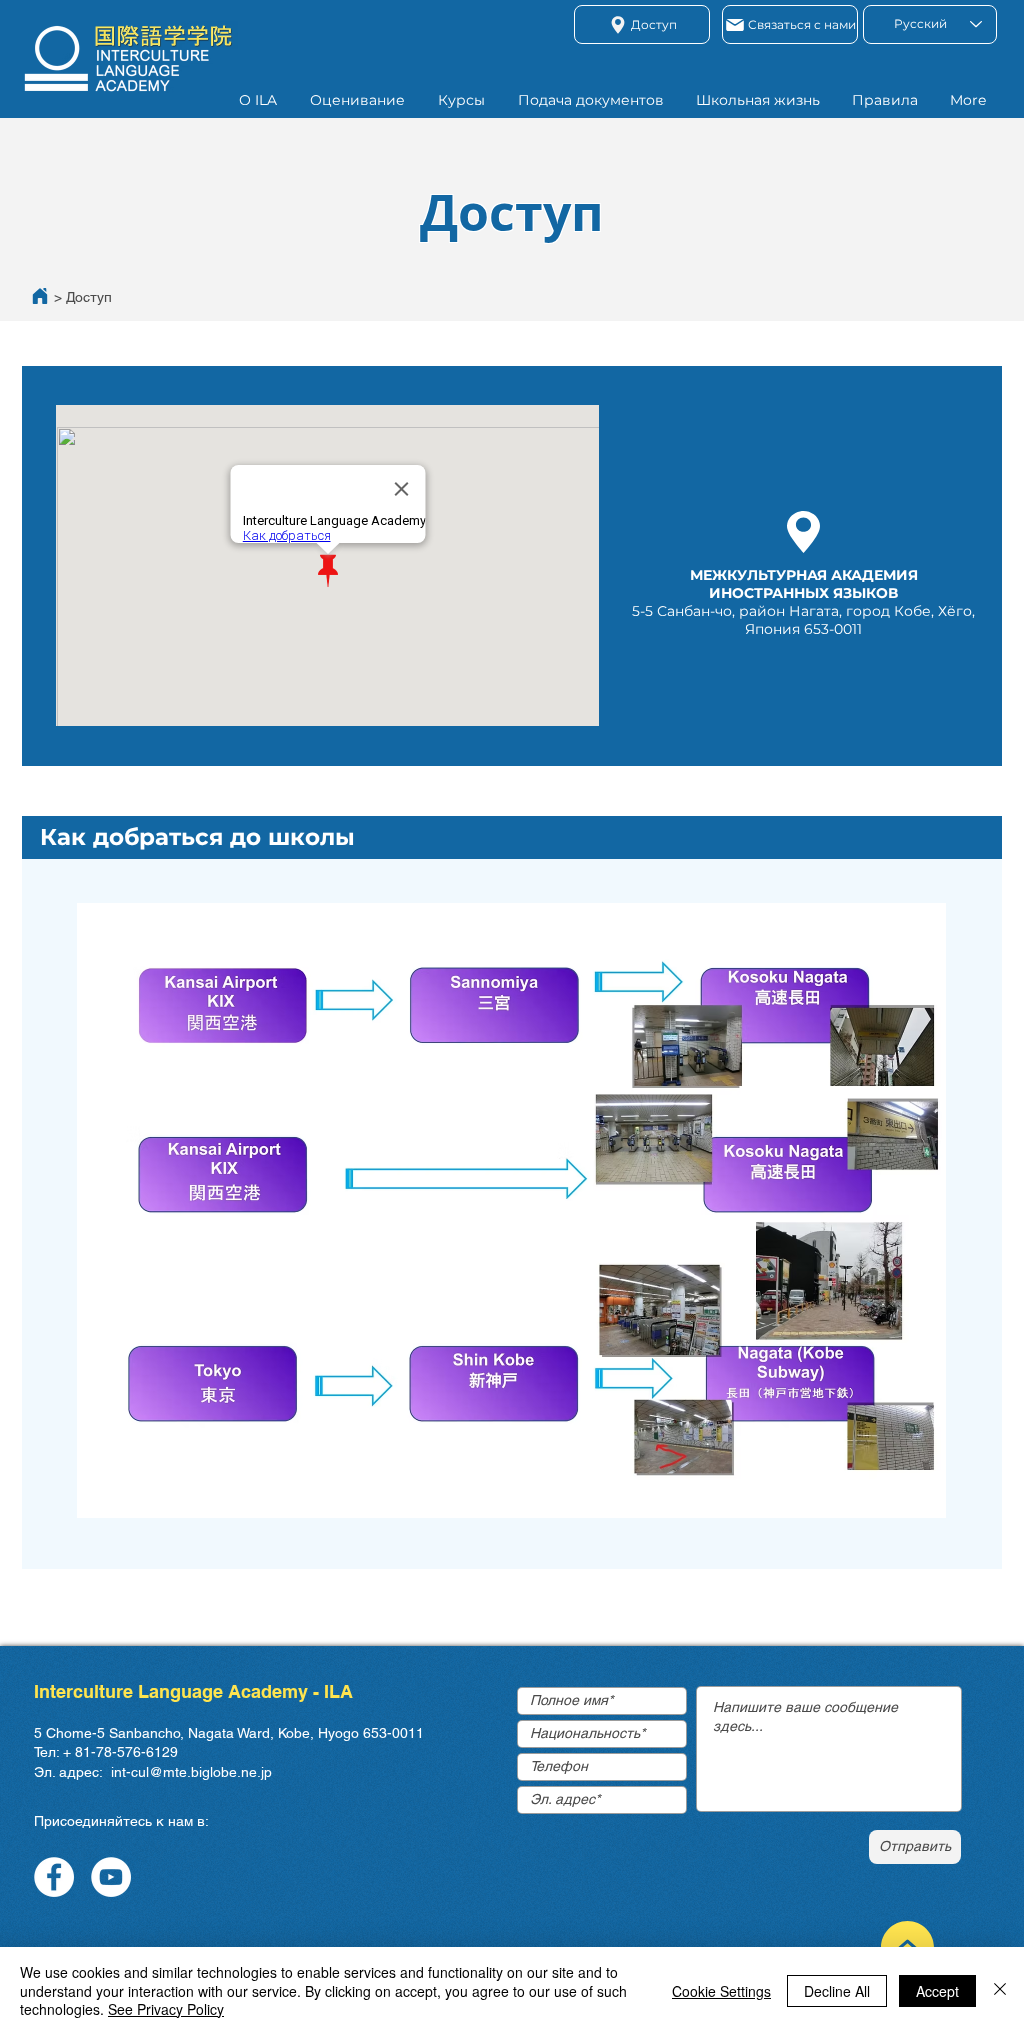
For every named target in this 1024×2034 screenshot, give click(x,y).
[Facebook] (54, 1877)
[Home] (40, 296)
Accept (937, 1991)
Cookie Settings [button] (721, 1991)
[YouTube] (111, 1877)
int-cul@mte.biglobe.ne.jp (191, 1772)
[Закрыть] (1000, 1990)
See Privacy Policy (166, 2009)
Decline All (837, 1991)
